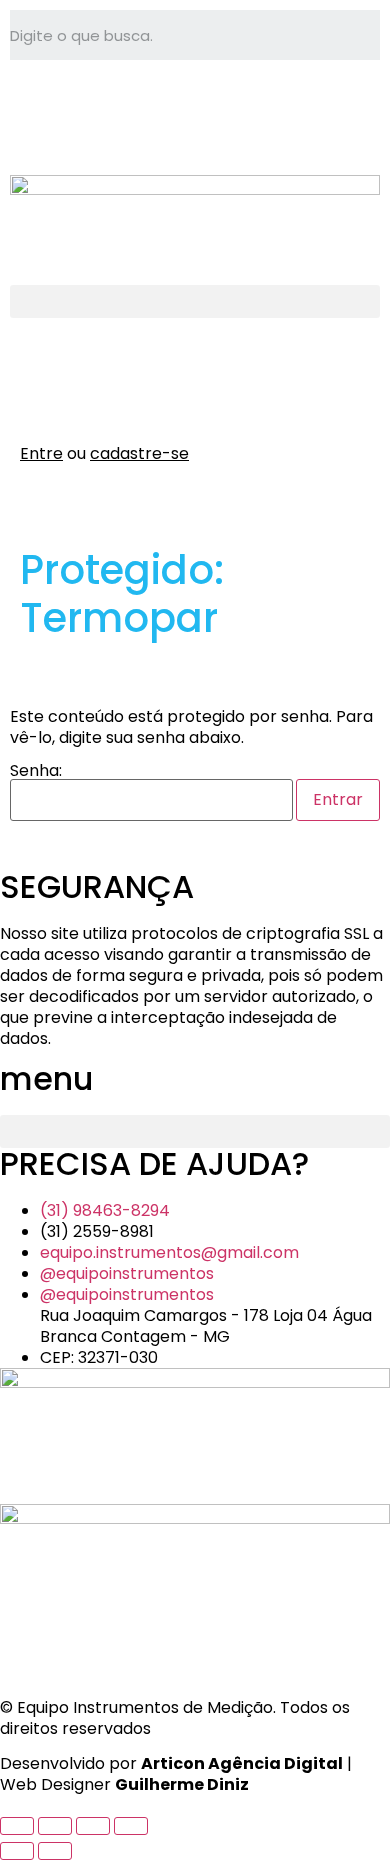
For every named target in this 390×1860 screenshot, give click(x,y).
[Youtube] (143, 105)
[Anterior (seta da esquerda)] (17, 1851)
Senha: (36, 772)
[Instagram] (89, 105)
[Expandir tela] (55, 1826)
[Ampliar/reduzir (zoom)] (17, 1826)
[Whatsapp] (35, 105)
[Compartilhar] (93, 1826)
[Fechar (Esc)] (131, 1826)
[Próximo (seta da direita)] (55, 1851)
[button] (195, 301)
